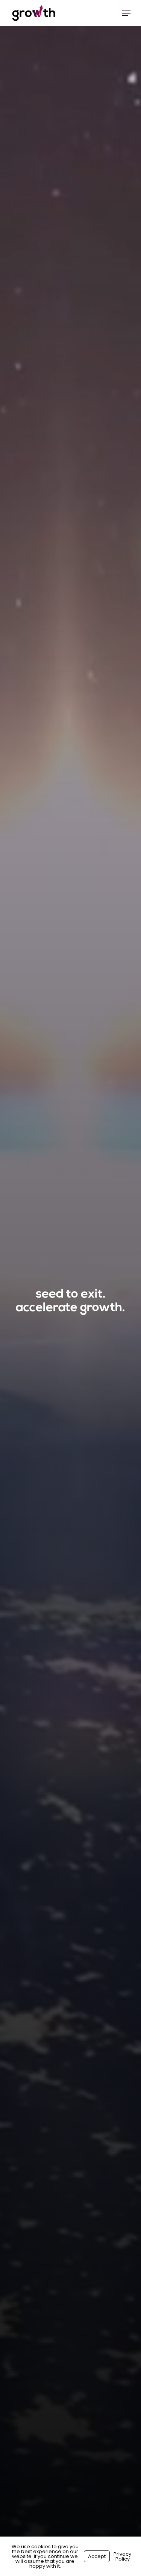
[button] (126, 13)
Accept (97, 2556)
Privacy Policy (122, 2556)
